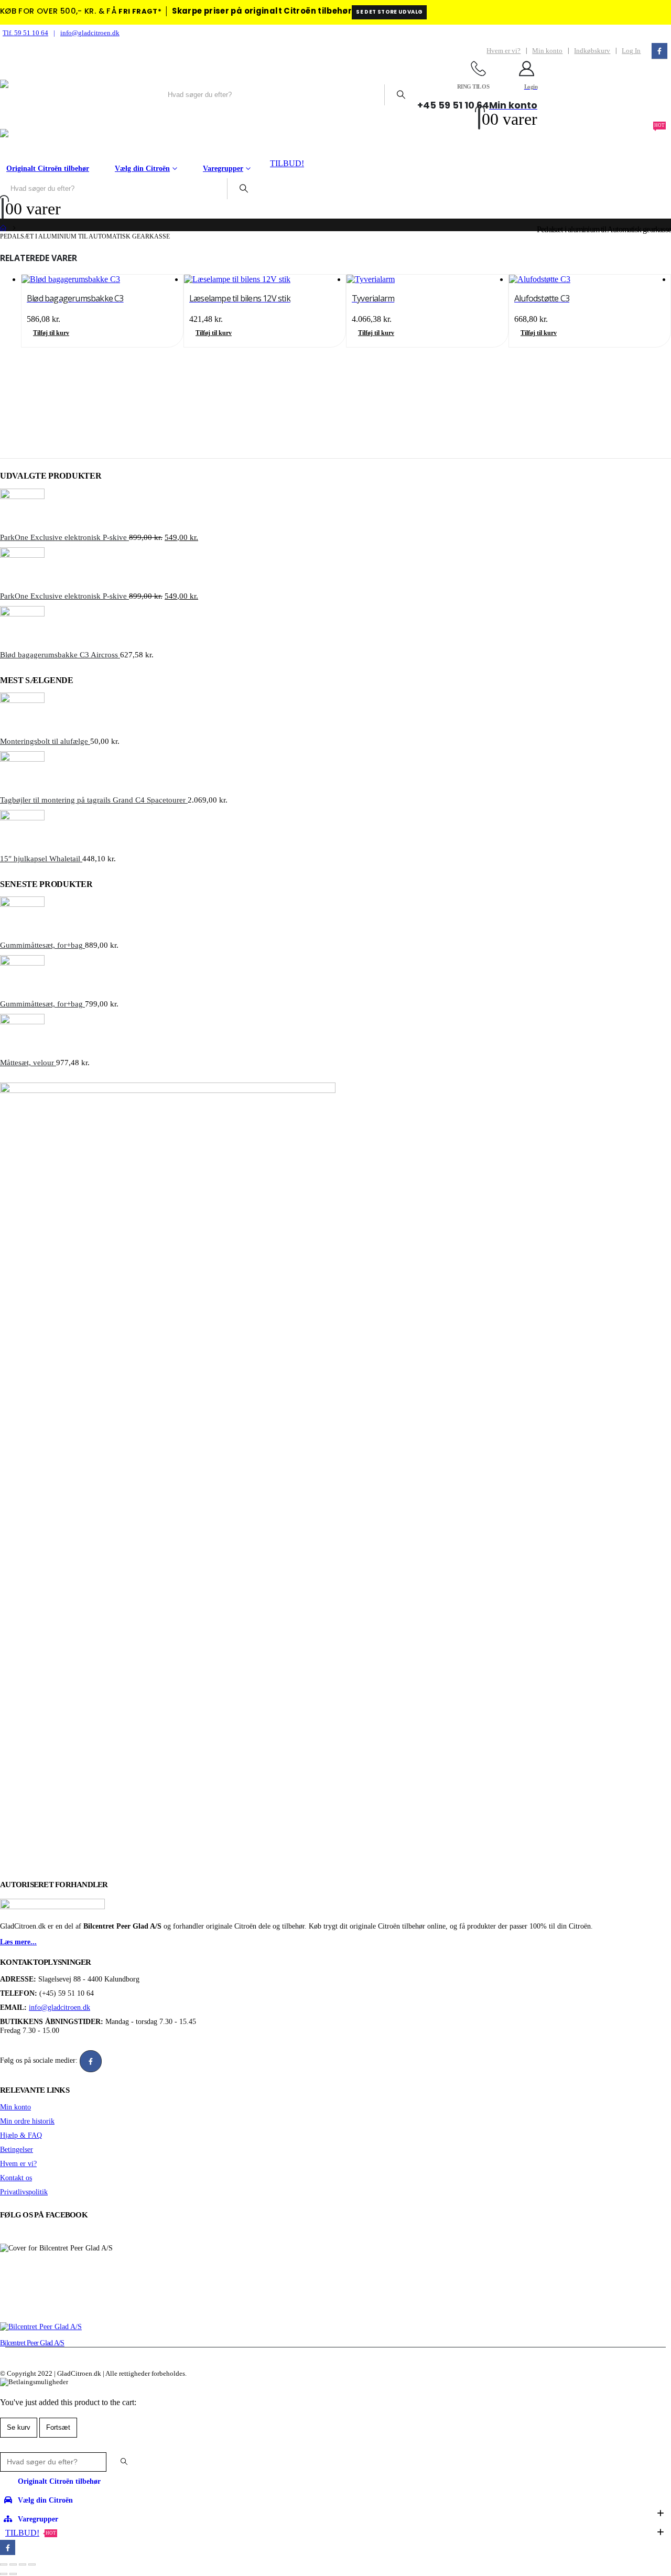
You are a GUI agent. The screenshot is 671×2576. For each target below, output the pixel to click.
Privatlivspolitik (24, 2192)
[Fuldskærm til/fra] (13, 2564)
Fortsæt (58, 2427)
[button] (6, 2447)
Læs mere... (18, 1942)
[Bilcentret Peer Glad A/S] (41, 2326)
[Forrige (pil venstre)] (4, 2574)
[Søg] (401, 95)
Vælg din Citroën (142, 169)
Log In (631, 51)
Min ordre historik (27, 2121)
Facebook (91, 2061)
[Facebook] (659, 51)
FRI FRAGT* (140, 11)
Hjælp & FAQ (21, 2135)
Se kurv (19, 2427)
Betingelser (17, 2149)
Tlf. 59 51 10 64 (25, 33)
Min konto (547, 51)
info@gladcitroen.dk (90, 33)
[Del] (23, 2564)
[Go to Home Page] (3, 229)
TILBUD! (287, 163)
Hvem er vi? (504, 51)
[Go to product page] (102, 279)
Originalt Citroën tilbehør (48, 169)
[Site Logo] (79, 95)
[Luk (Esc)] (32, 2564)
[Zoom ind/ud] (4, 2564)
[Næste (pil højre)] (13, 2574)
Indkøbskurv (592, 51)
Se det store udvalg (389, 12)
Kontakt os (16, 2178)
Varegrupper (223, 169)
